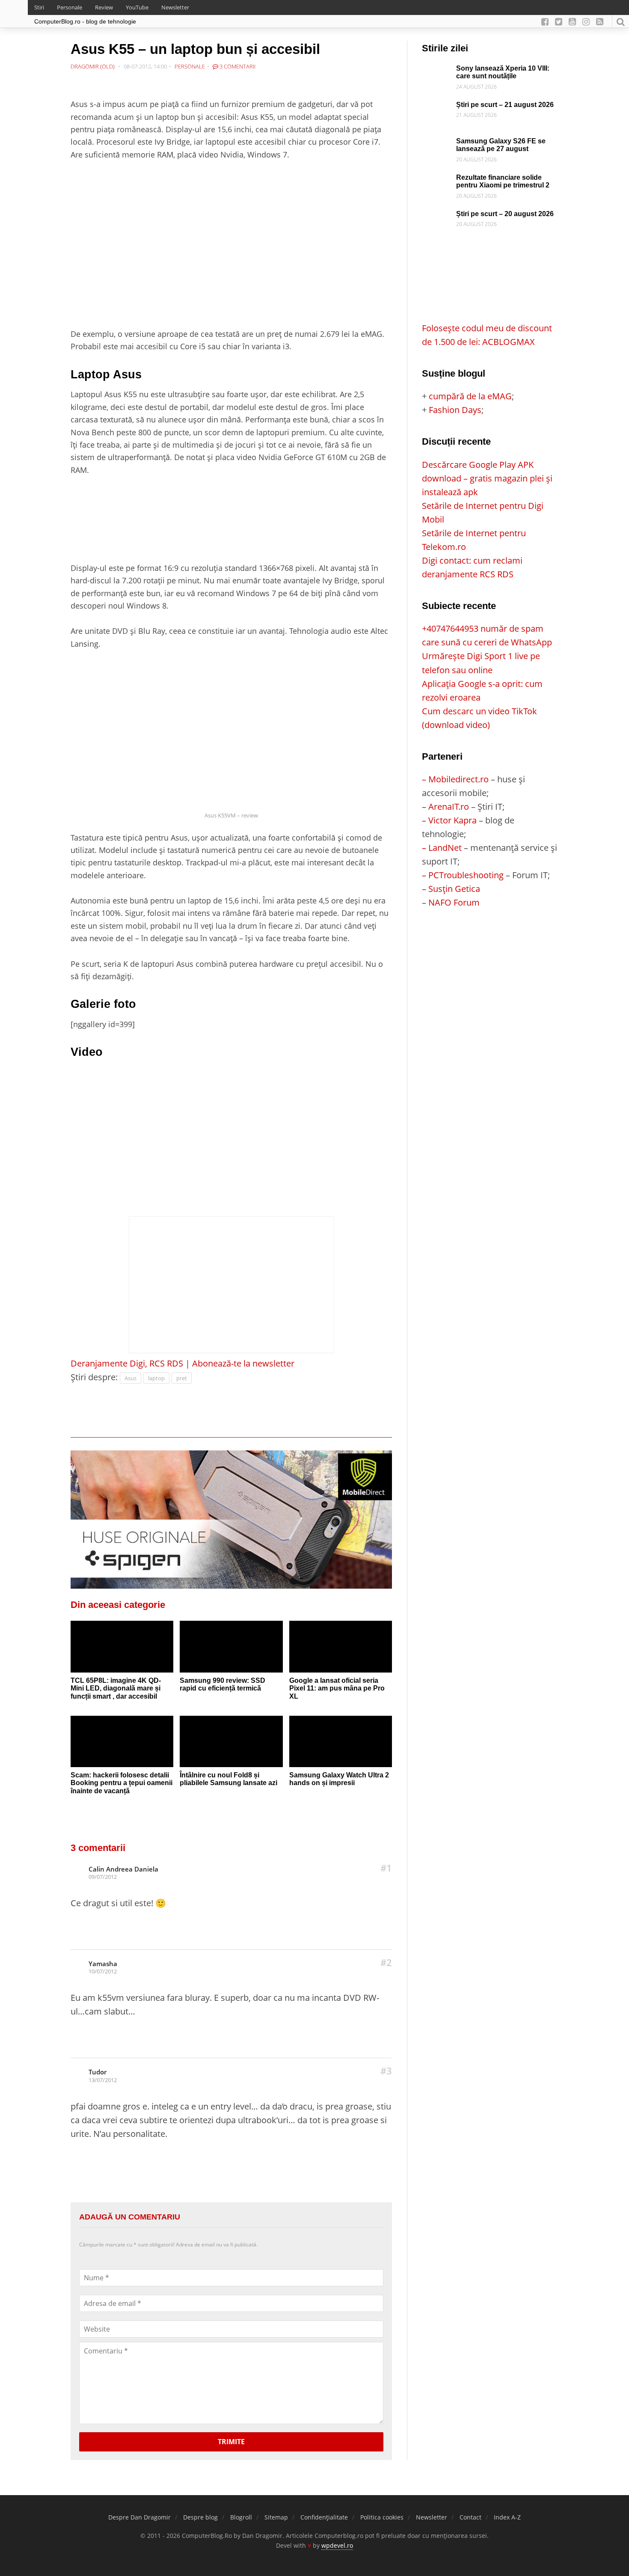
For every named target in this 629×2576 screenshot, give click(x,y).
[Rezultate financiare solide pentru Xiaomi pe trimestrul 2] (437, 180)
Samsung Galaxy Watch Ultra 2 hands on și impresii (339, 1779)
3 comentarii (237, 66)
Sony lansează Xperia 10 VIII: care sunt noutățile (503, 72)
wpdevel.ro (337, 2545)
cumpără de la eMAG (470, 396)
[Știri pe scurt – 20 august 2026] (437, 217)
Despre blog (200, 2517)
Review (104, 7)
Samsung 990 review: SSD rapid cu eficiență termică (223, 1685)
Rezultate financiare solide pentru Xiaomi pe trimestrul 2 (503, 181)
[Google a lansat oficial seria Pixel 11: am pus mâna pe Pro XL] (341, 1646)
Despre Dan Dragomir (139, 2517)
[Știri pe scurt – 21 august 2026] (437, 108)
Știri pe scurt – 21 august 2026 (505, 105)
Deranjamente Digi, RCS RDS (127, 1363)
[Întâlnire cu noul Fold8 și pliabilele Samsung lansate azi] (231, 1741)
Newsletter (175, 7)
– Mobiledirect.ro (455, 779)
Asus (131, 1378)
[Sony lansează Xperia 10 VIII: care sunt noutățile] (437, 71)
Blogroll (241, 2517)
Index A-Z (507, 2517)
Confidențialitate (324, 2517)
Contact (470, 2517)
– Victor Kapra (449, 820)
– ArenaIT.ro (445, 807)
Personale (70, 7)
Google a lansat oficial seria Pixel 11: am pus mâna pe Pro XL (337, 1688)
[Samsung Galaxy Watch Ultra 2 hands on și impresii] (341, 1741)
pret (182, 1378)
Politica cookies (382, 2517)
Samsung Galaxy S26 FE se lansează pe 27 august (501, 145)
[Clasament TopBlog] (490, 943)
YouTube (137, 7)
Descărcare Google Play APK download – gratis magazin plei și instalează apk (487, 478)
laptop (156, 1378)
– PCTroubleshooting (463, 875)
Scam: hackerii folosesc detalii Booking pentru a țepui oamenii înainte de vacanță (122, 1783)
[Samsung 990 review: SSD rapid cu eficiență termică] (231, 1646)
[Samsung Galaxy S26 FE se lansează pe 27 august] (437, 144)
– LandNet (442, 848)
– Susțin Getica (451, 889)
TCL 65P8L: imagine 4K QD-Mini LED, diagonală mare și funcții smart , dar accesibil (116, 1688)
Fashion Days (455, 410)
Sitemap (276, 2517)
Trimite (231, 2442)
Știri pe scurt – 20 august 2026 (505, 214)
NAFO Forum (454, 902)
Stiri (39, 7)
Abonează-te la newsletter (243, 1363)
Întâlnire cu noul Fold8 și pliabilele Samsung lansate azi (228, 1779)
